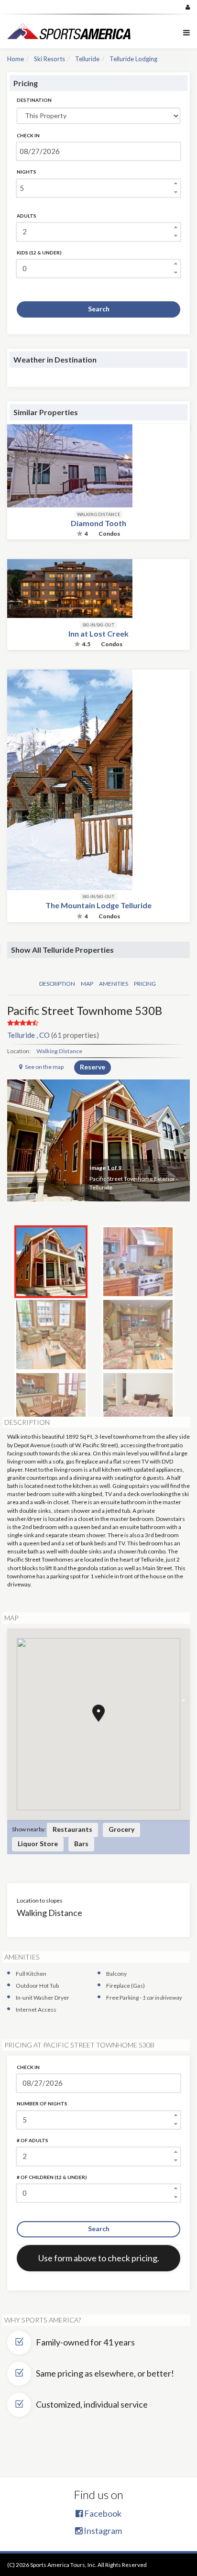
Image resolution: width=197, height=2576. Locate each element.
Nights (27, 172)
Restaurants (72, 1829)
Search (99, 309)
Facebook (102, 2513)
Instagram (102, 2531)
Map (87, 984)
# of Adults (33, 2140)
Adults (27, 216)
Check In (28, 135)
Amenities (114, 984)
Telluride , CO (28, 1035)
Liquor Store (38, 1844)
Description (57, 984)
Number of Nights (42, 2103)
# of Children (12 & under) (52, 2177)
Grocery (121, 1829)
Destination (34, 100)
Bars (81, 1844)
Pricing (145, 984)
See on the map (44, 1067)
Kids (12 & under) (39, 253)
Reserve (93, 1067)
